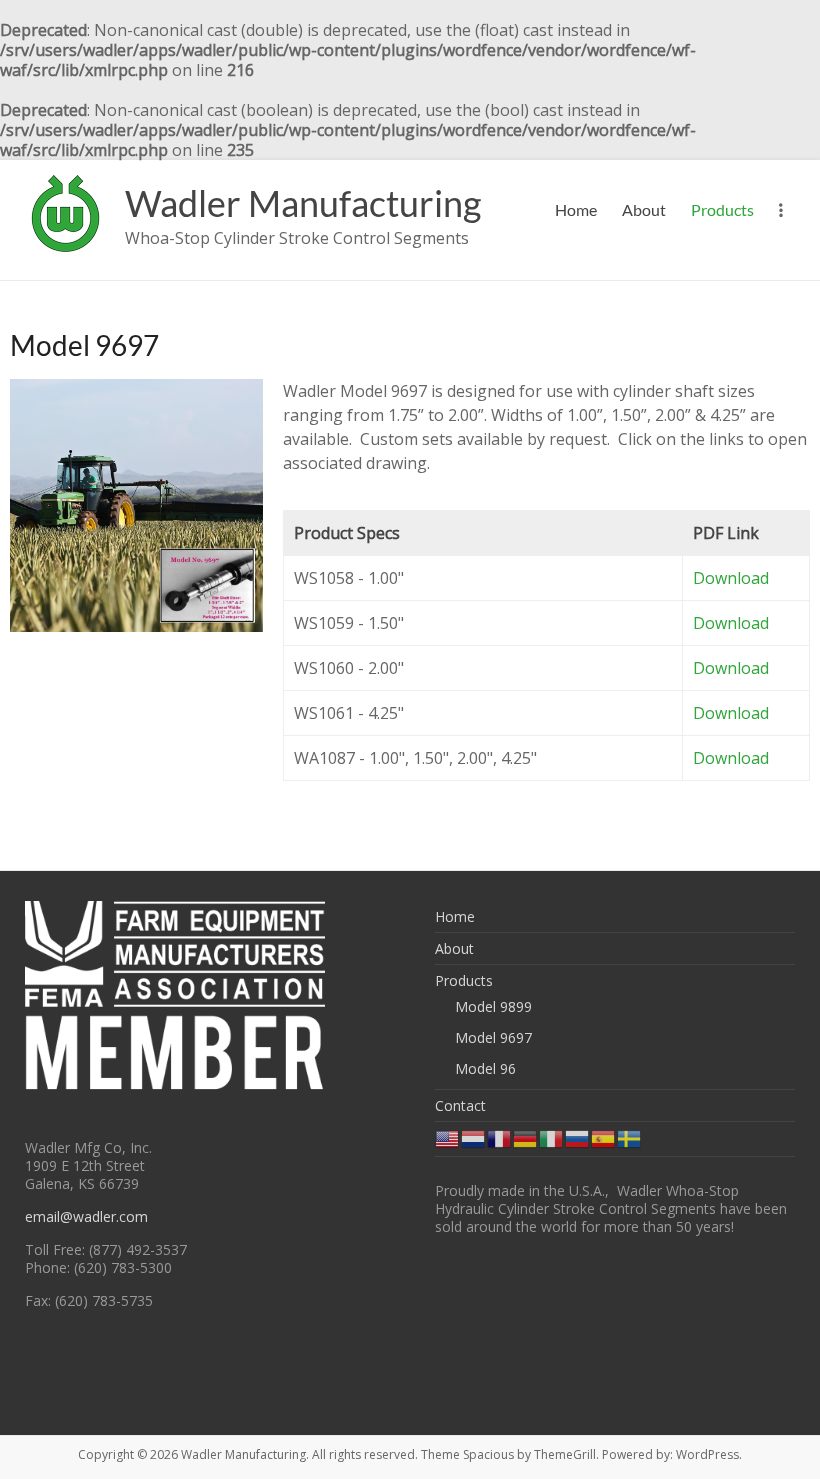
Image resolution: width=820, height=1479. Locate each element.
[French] (500, 1137)
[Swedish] (630, 1137)
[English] (448, 1137)
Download (731, 578)
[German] (526, 1137)
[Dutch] (474, 1137)
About (644, 209)
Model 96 (485, 1068)
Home (576, 209)
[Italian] (552, 1137)
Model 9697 (493, 1037)
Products (722, 209)
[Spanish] (604, 1137)
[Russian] (578, 1137)
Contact (460, 1105)
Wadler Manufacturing (303, 203)
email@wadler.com (86, 1216)
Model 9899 (493, 1006)
